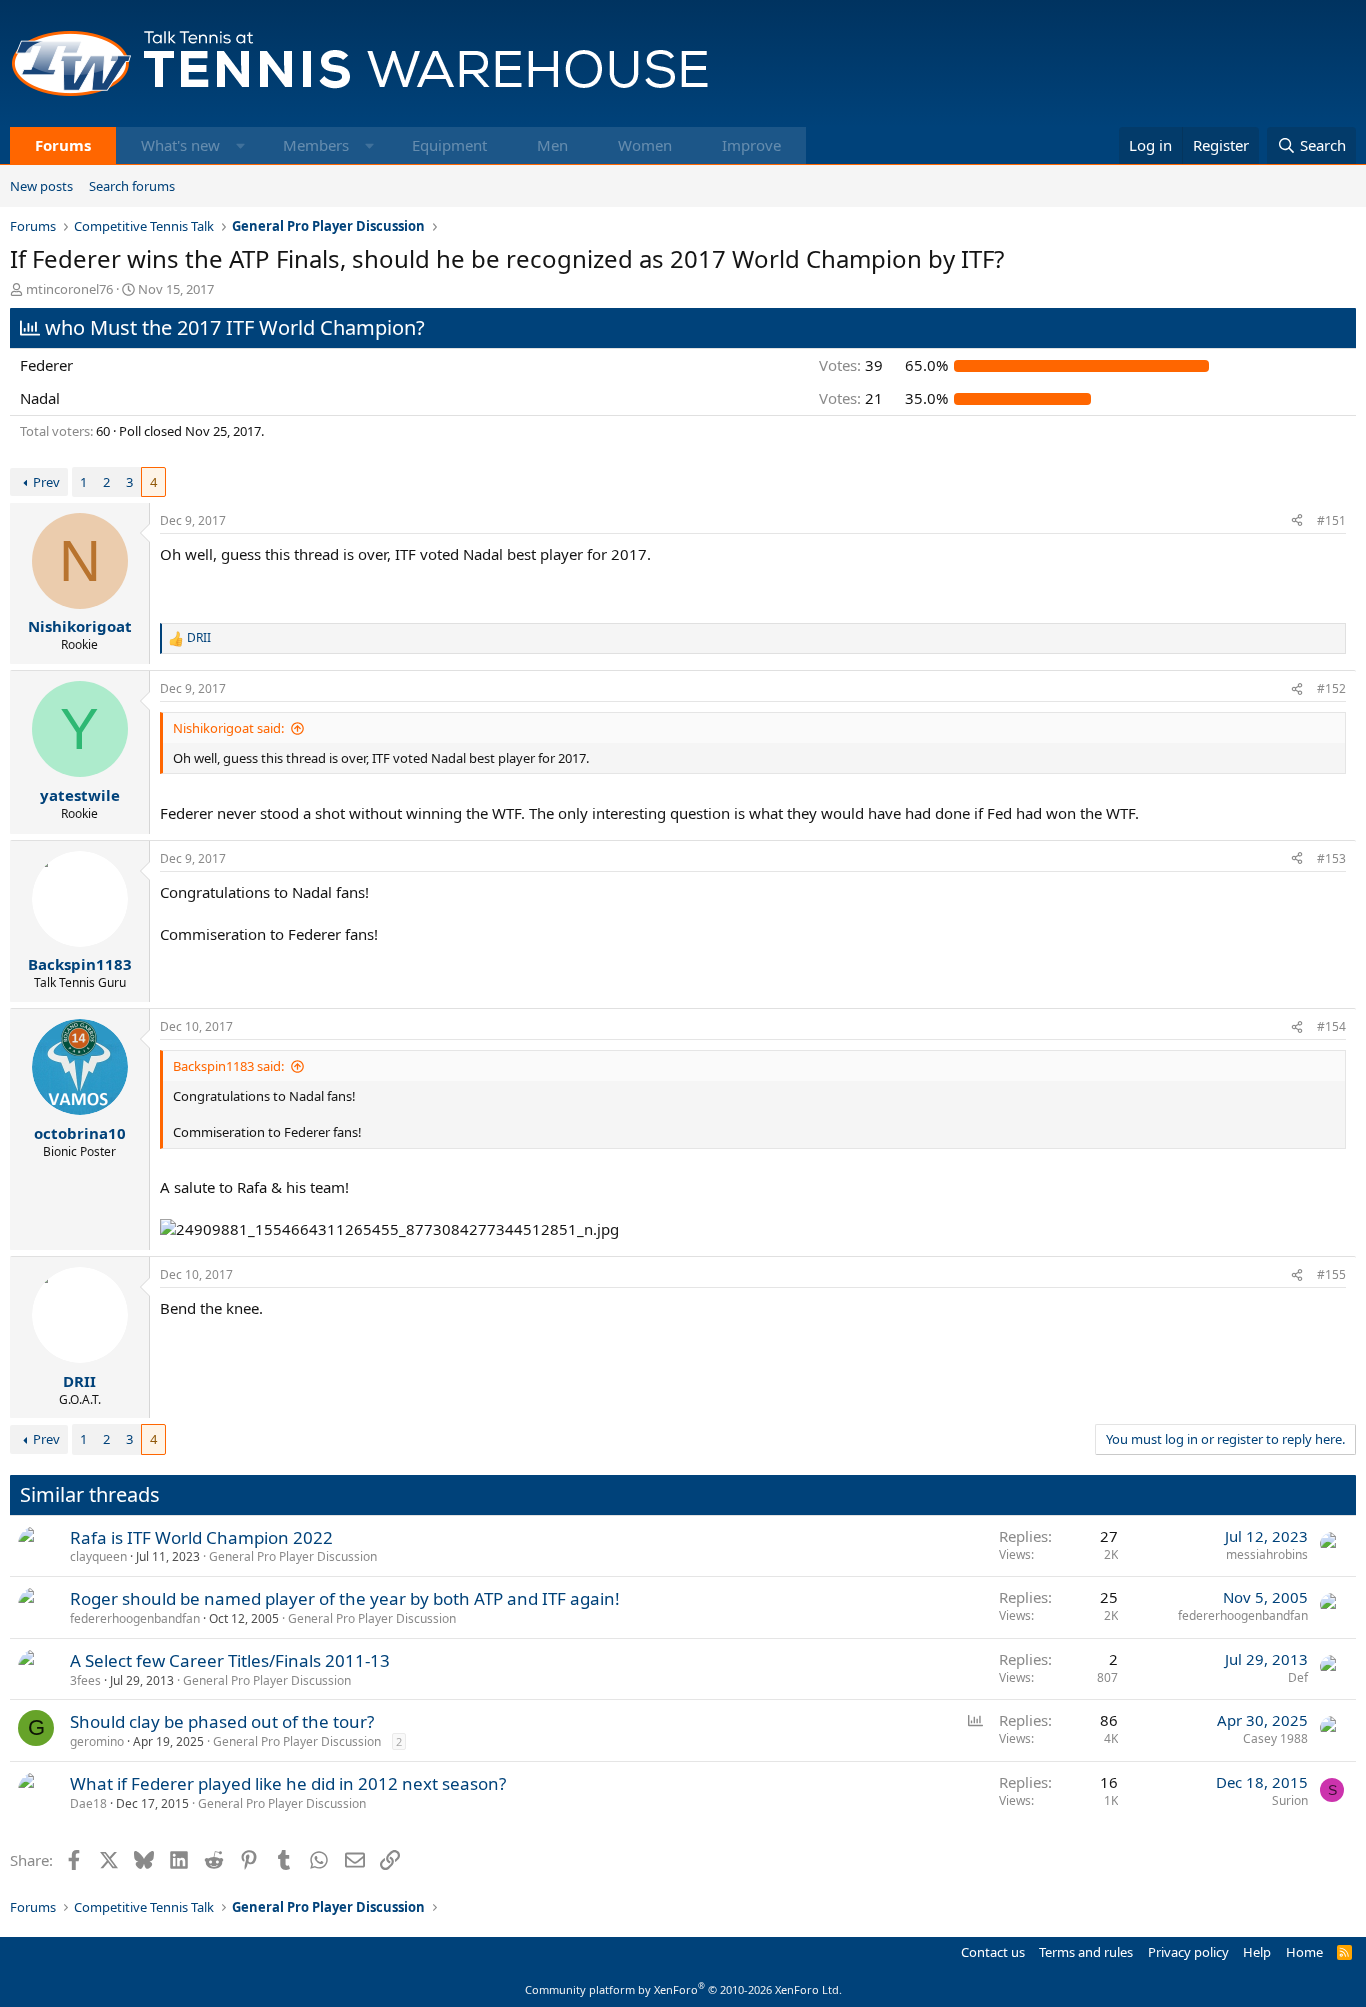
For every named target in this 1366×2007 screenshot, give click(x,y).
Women (645, 145)
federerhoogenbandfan (135, 1618)
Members (316, 145)
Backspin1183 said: (228, 1066)
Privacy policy (1188, 1952)
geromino (97, 1741)
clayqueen (98, 1556)
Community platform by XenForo (683, 1989)
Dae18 (88, 1803)
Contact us (993, 1952)
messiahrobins (1267, 1554)
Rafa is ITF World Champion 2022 (201, 1537)
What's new (180, 145)
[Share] (1297, 521)
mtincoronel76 (69, 289)
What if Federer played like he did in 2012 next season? (288, 1783)
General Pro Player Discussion (293, 1556)
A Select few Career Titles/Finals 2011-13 (230, 1660)
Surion (1290, 1800)
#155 (1331, 1274)
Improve (751, 145)
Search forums (132, 186)
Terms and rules (1086, 1952)
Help (1257, 1952)
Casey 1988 (1275, 1738)
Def (1298, 1677)
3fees (85, 1680)
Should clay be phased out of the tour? (222, 1721)
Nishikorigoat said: (228, 728)
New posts (41, 186)
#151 (1331, 520)
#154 (1331, 1026)
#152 (1331, 688)
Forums (63, 145)
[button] (240, 145)
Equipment (449, 145)
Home (1304, 1952)
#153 (1331, 858)
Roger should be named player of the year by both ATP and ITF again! (345, 1598)
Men (552, 145)
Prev (46, 482)
